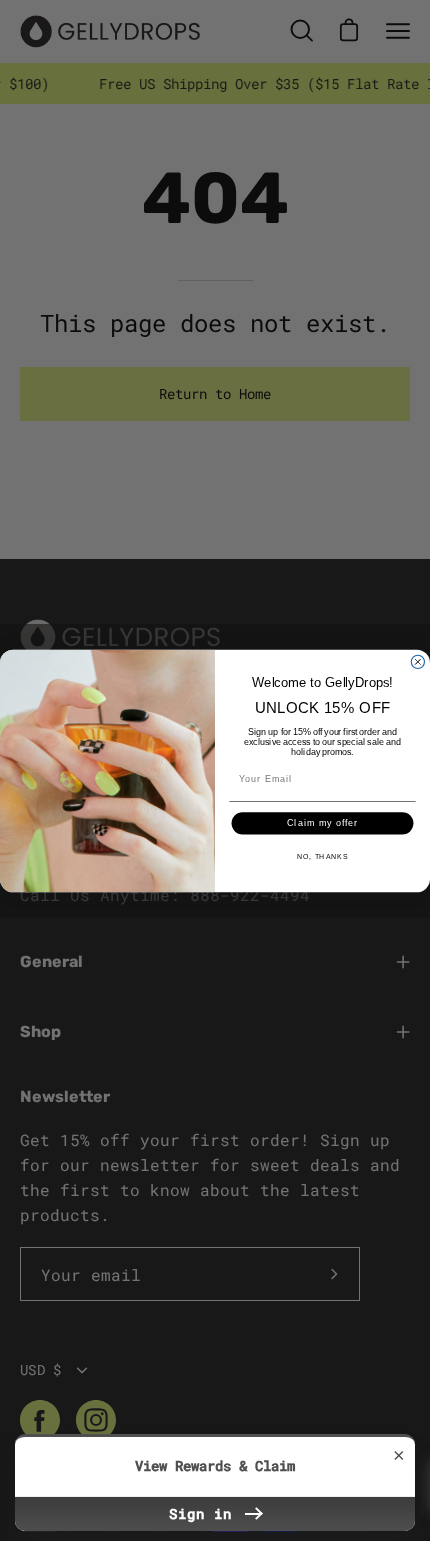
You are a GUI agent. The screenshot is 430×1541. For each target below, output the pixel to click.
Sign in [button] (205, 1513)
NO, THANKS (322, 856)
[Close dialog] (417, 661)
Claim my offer (323, 822)
